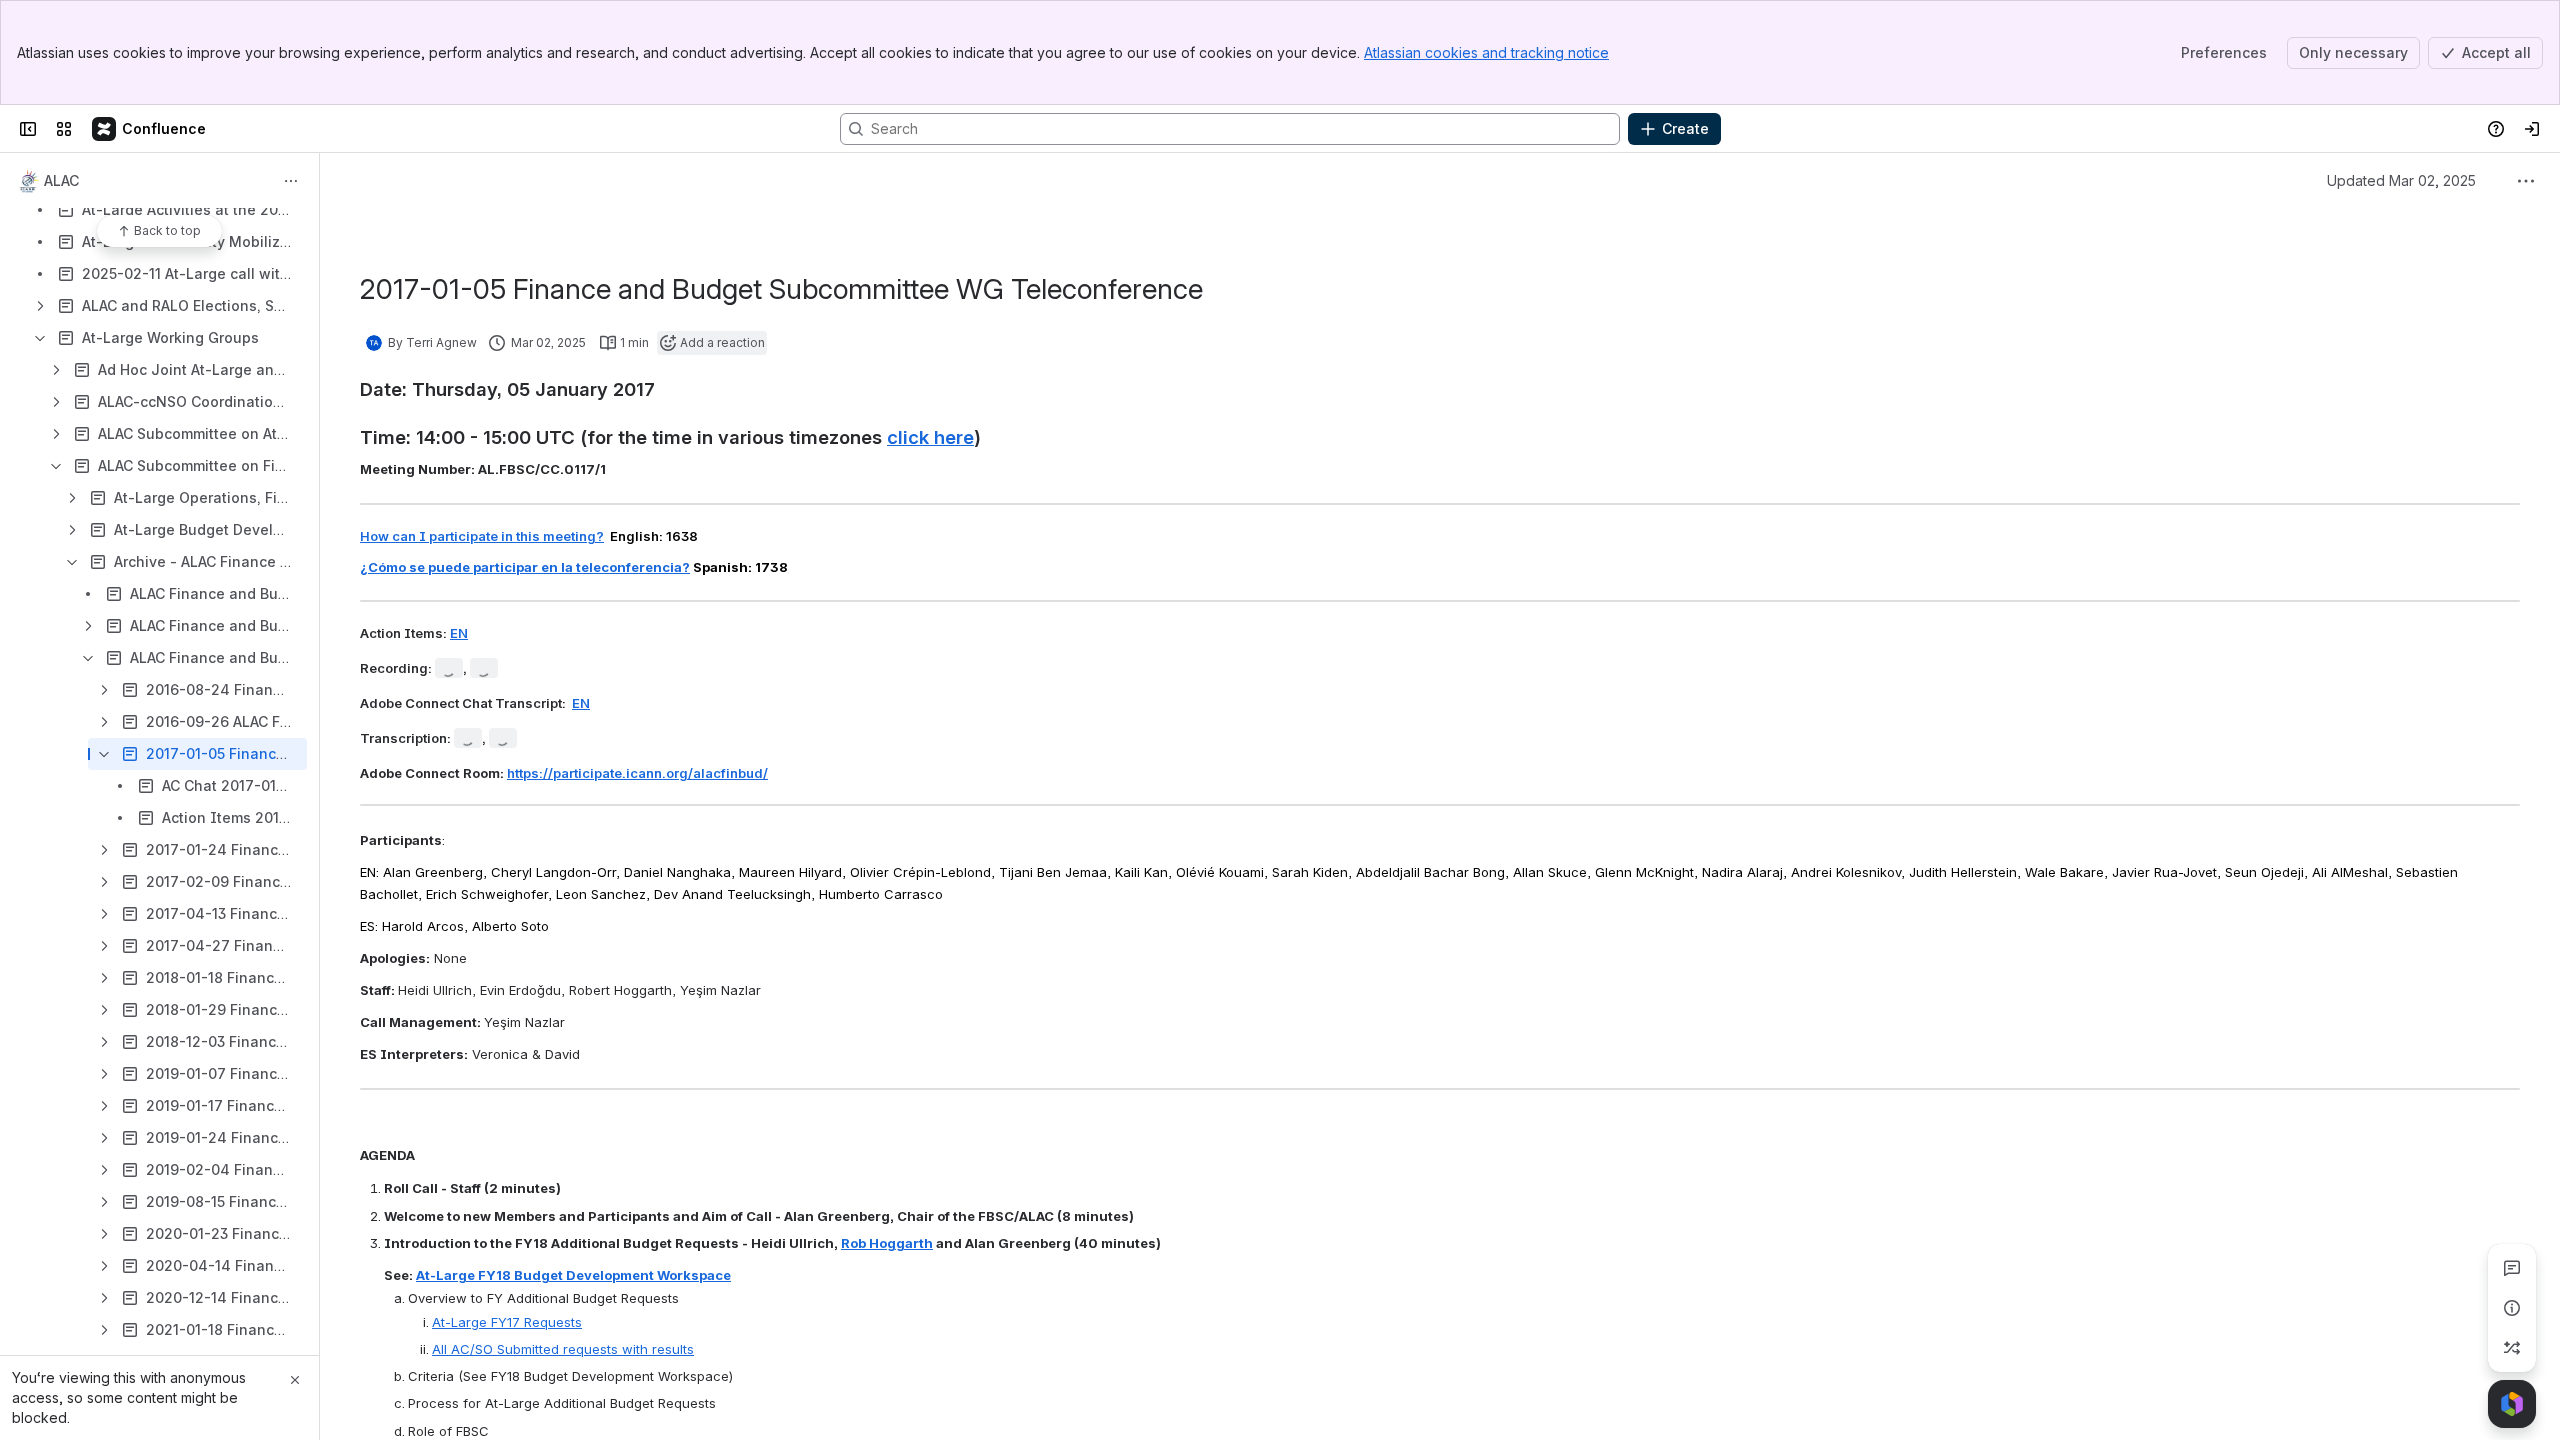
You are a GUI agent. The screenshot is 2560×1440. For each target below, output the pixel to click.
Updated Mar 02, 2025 (2401, 180)
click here (930, 437)
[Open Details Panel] (2512, 1308)
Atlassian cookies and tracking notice (1486, 52)
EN (459, 633)
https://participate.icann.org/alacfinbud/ (637, 773)
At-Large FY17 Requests (507, 1322)
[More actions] (291, 181)
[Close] (295, 1380)
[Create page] (2512, 1348)
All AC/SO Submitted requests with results (563, 1349)
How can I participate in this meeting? (482, 536)
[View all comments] (2512, 1268)
